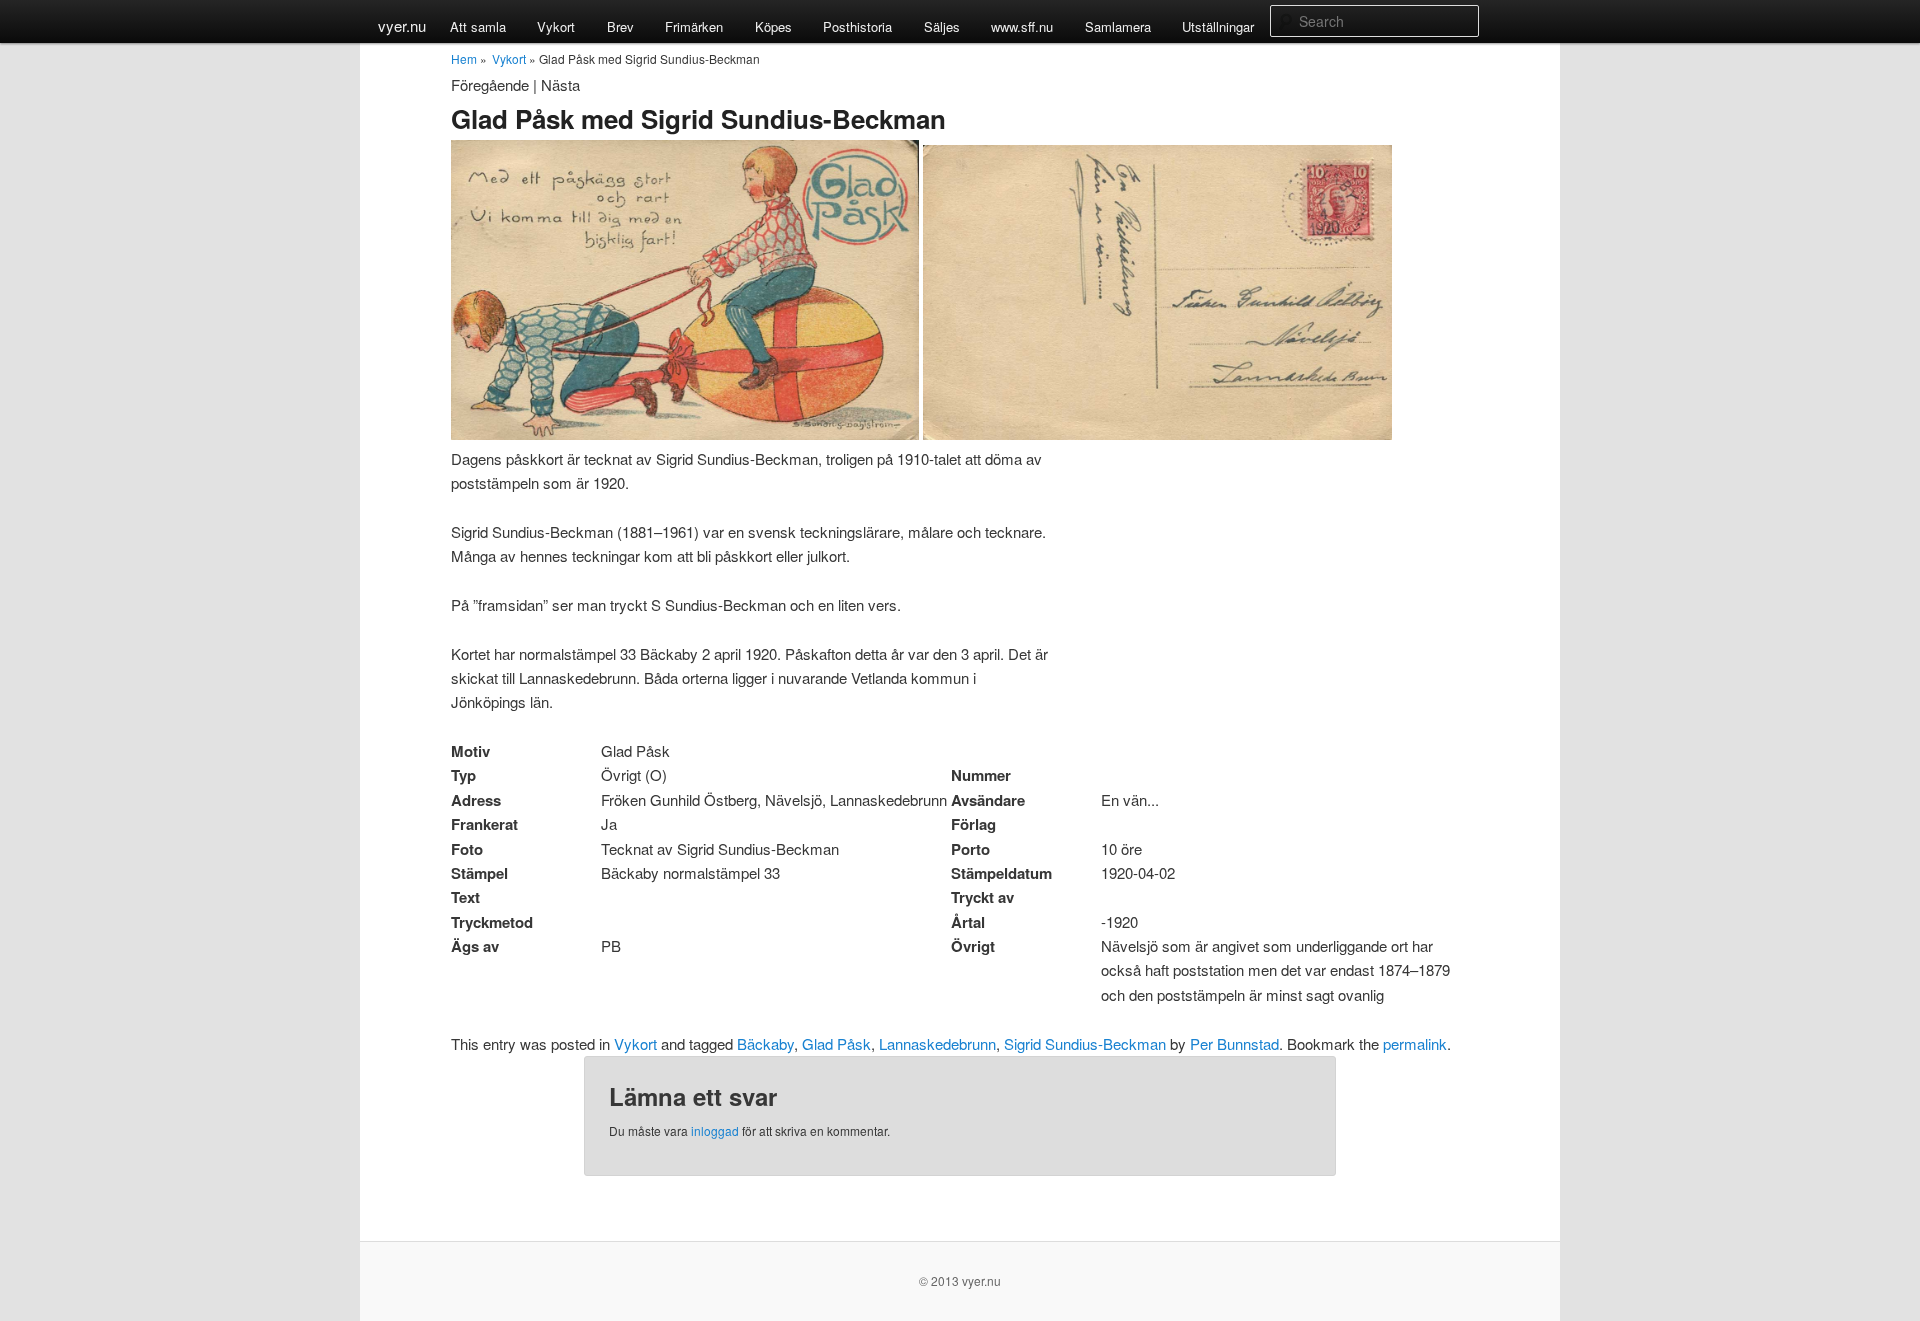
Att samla (478, 26)
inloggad (715, 1130)
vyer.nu (402, 25)
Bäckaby (765, 1043)
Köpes (773, 26)
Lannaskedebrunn (937, 1043)
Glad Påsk (836, 1043)
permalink (1415, 1043)
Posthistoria (857, 26)
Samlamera (1118, 26)
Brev (620, 26)
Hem (464, 58)
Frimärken (694, 26)
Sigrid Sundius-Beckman (1085, 1043)
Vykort (556, 26)
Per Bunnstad (1234, 1043)
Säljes (942, 26)
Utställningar (1218, 26)
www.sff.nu (1022, 26)
